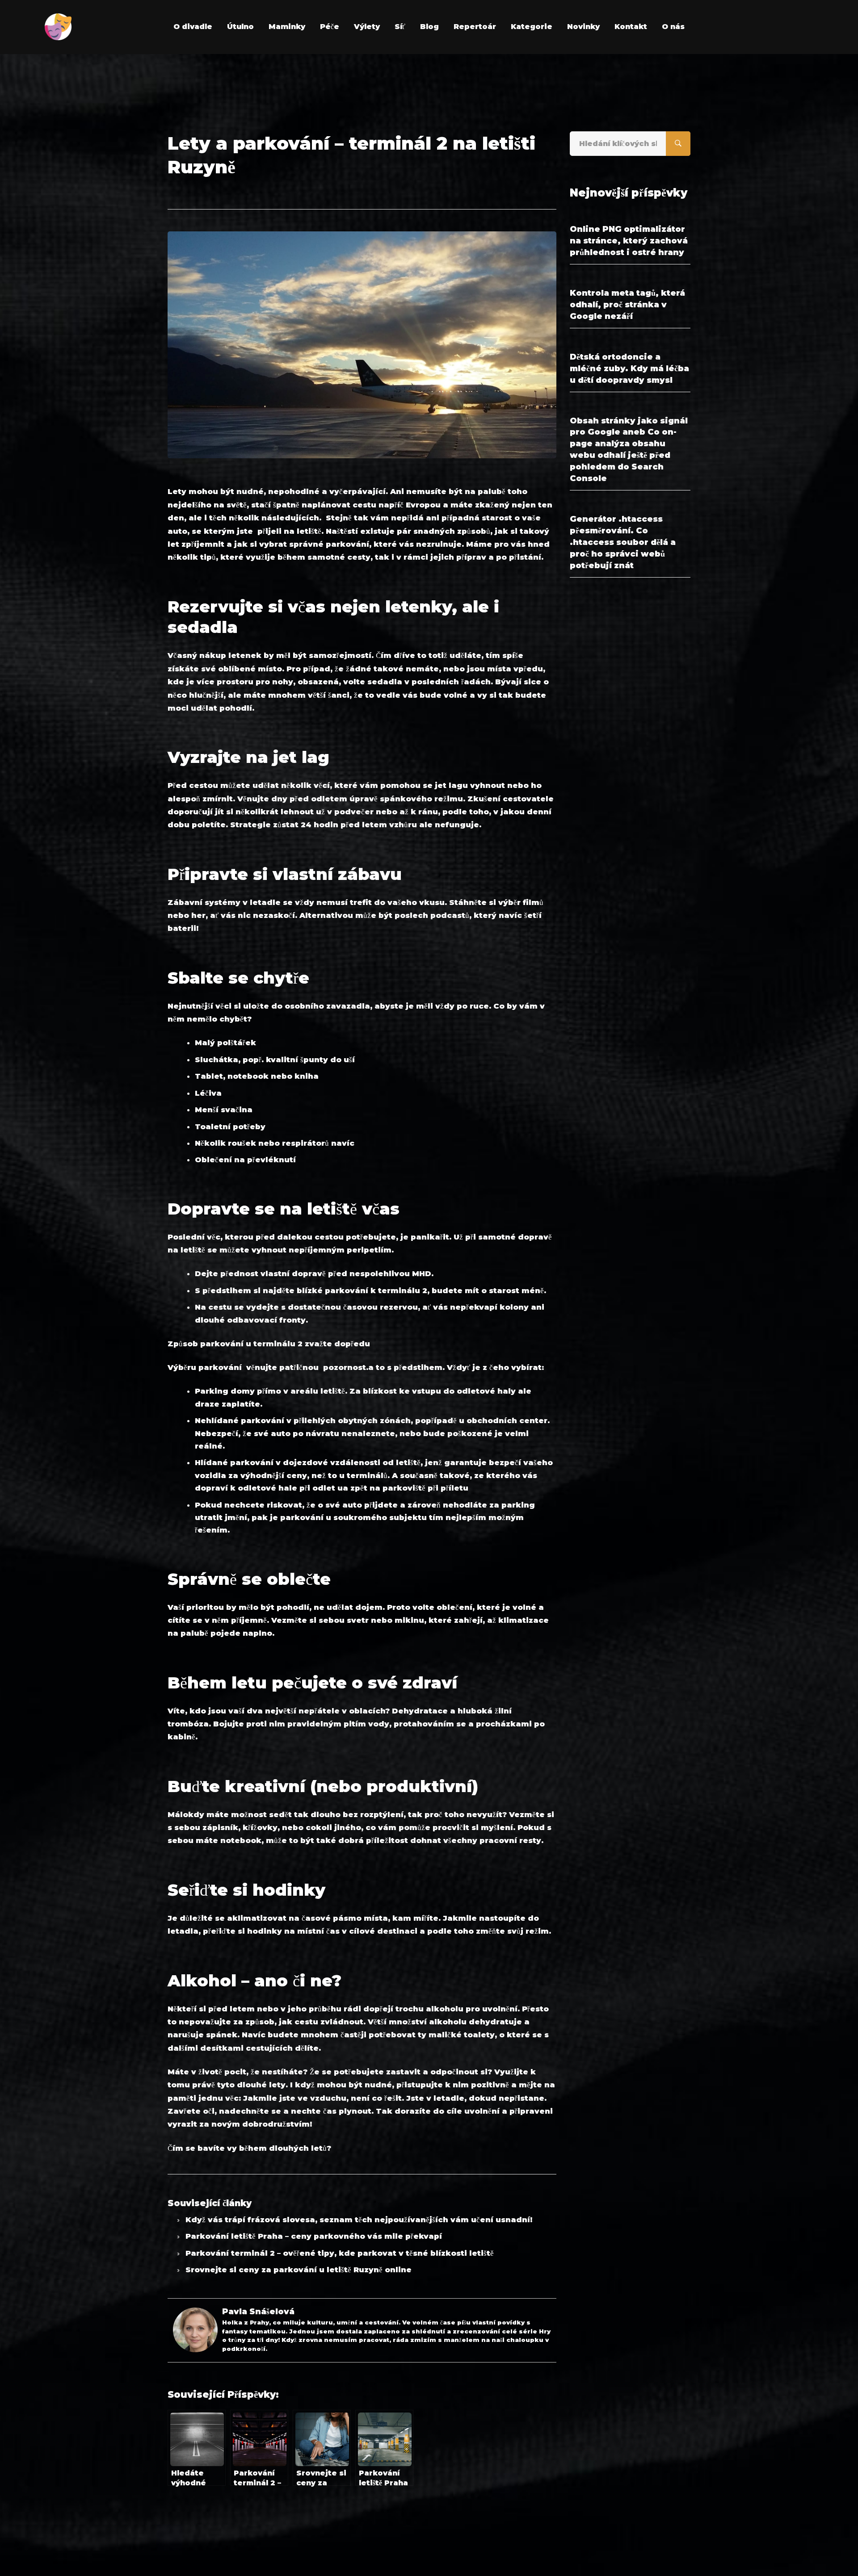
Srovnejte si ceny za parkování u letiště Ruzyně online (299, 2270)
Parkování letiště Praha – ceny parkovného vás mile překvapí (314, 2236)
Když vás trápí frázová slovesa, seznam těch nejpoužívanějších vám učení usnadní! (359, 2220)
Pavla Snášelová (258, 2312)
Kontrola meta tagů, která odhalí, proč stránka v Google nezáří (627, 305)
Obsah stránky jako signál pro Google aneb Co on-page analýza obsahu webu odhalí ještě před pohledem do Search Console (629, 450)
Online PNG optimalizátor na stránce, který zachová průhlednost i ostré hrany (629, 241)
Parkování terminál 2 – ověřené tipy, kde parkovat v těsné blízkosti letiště (340, 2253)
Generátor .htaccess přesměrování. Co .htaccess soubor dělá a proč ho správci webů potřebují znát (623, 542)
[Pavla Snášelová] (195, 2314)
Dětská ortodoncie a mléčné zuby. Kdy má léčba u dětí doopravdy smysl (629, 369)
